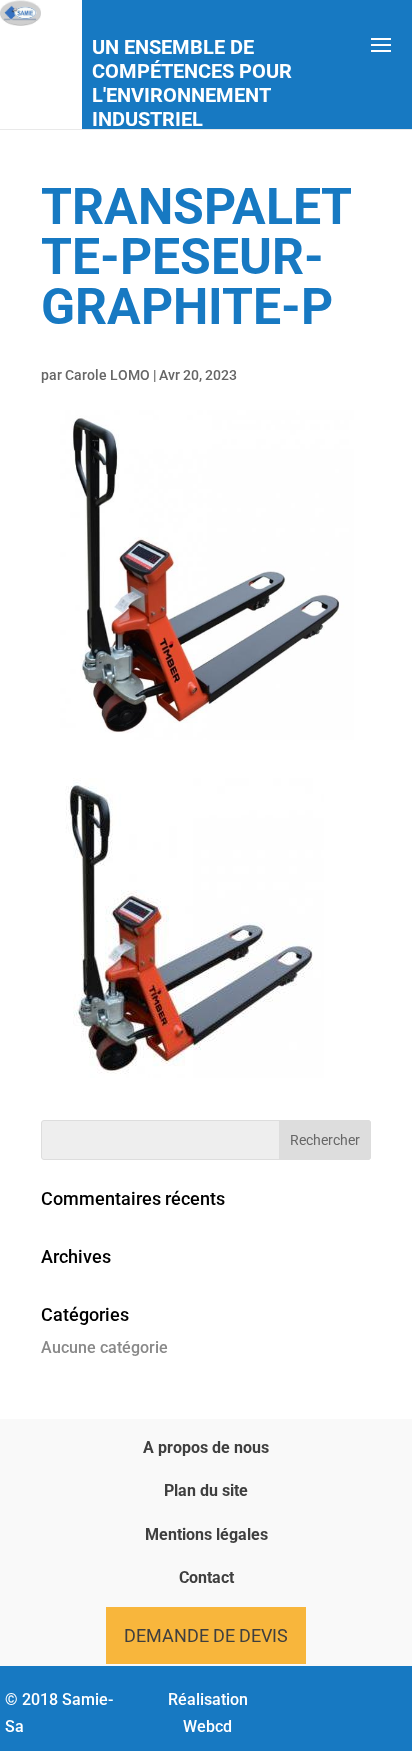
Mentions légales (206, 1534)
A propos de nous (206, 1447)
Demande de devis (206, 1635)
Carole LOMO (107, 375)
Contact (206, 1577)
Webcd (207, 1726)
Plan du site (206, 1490)
